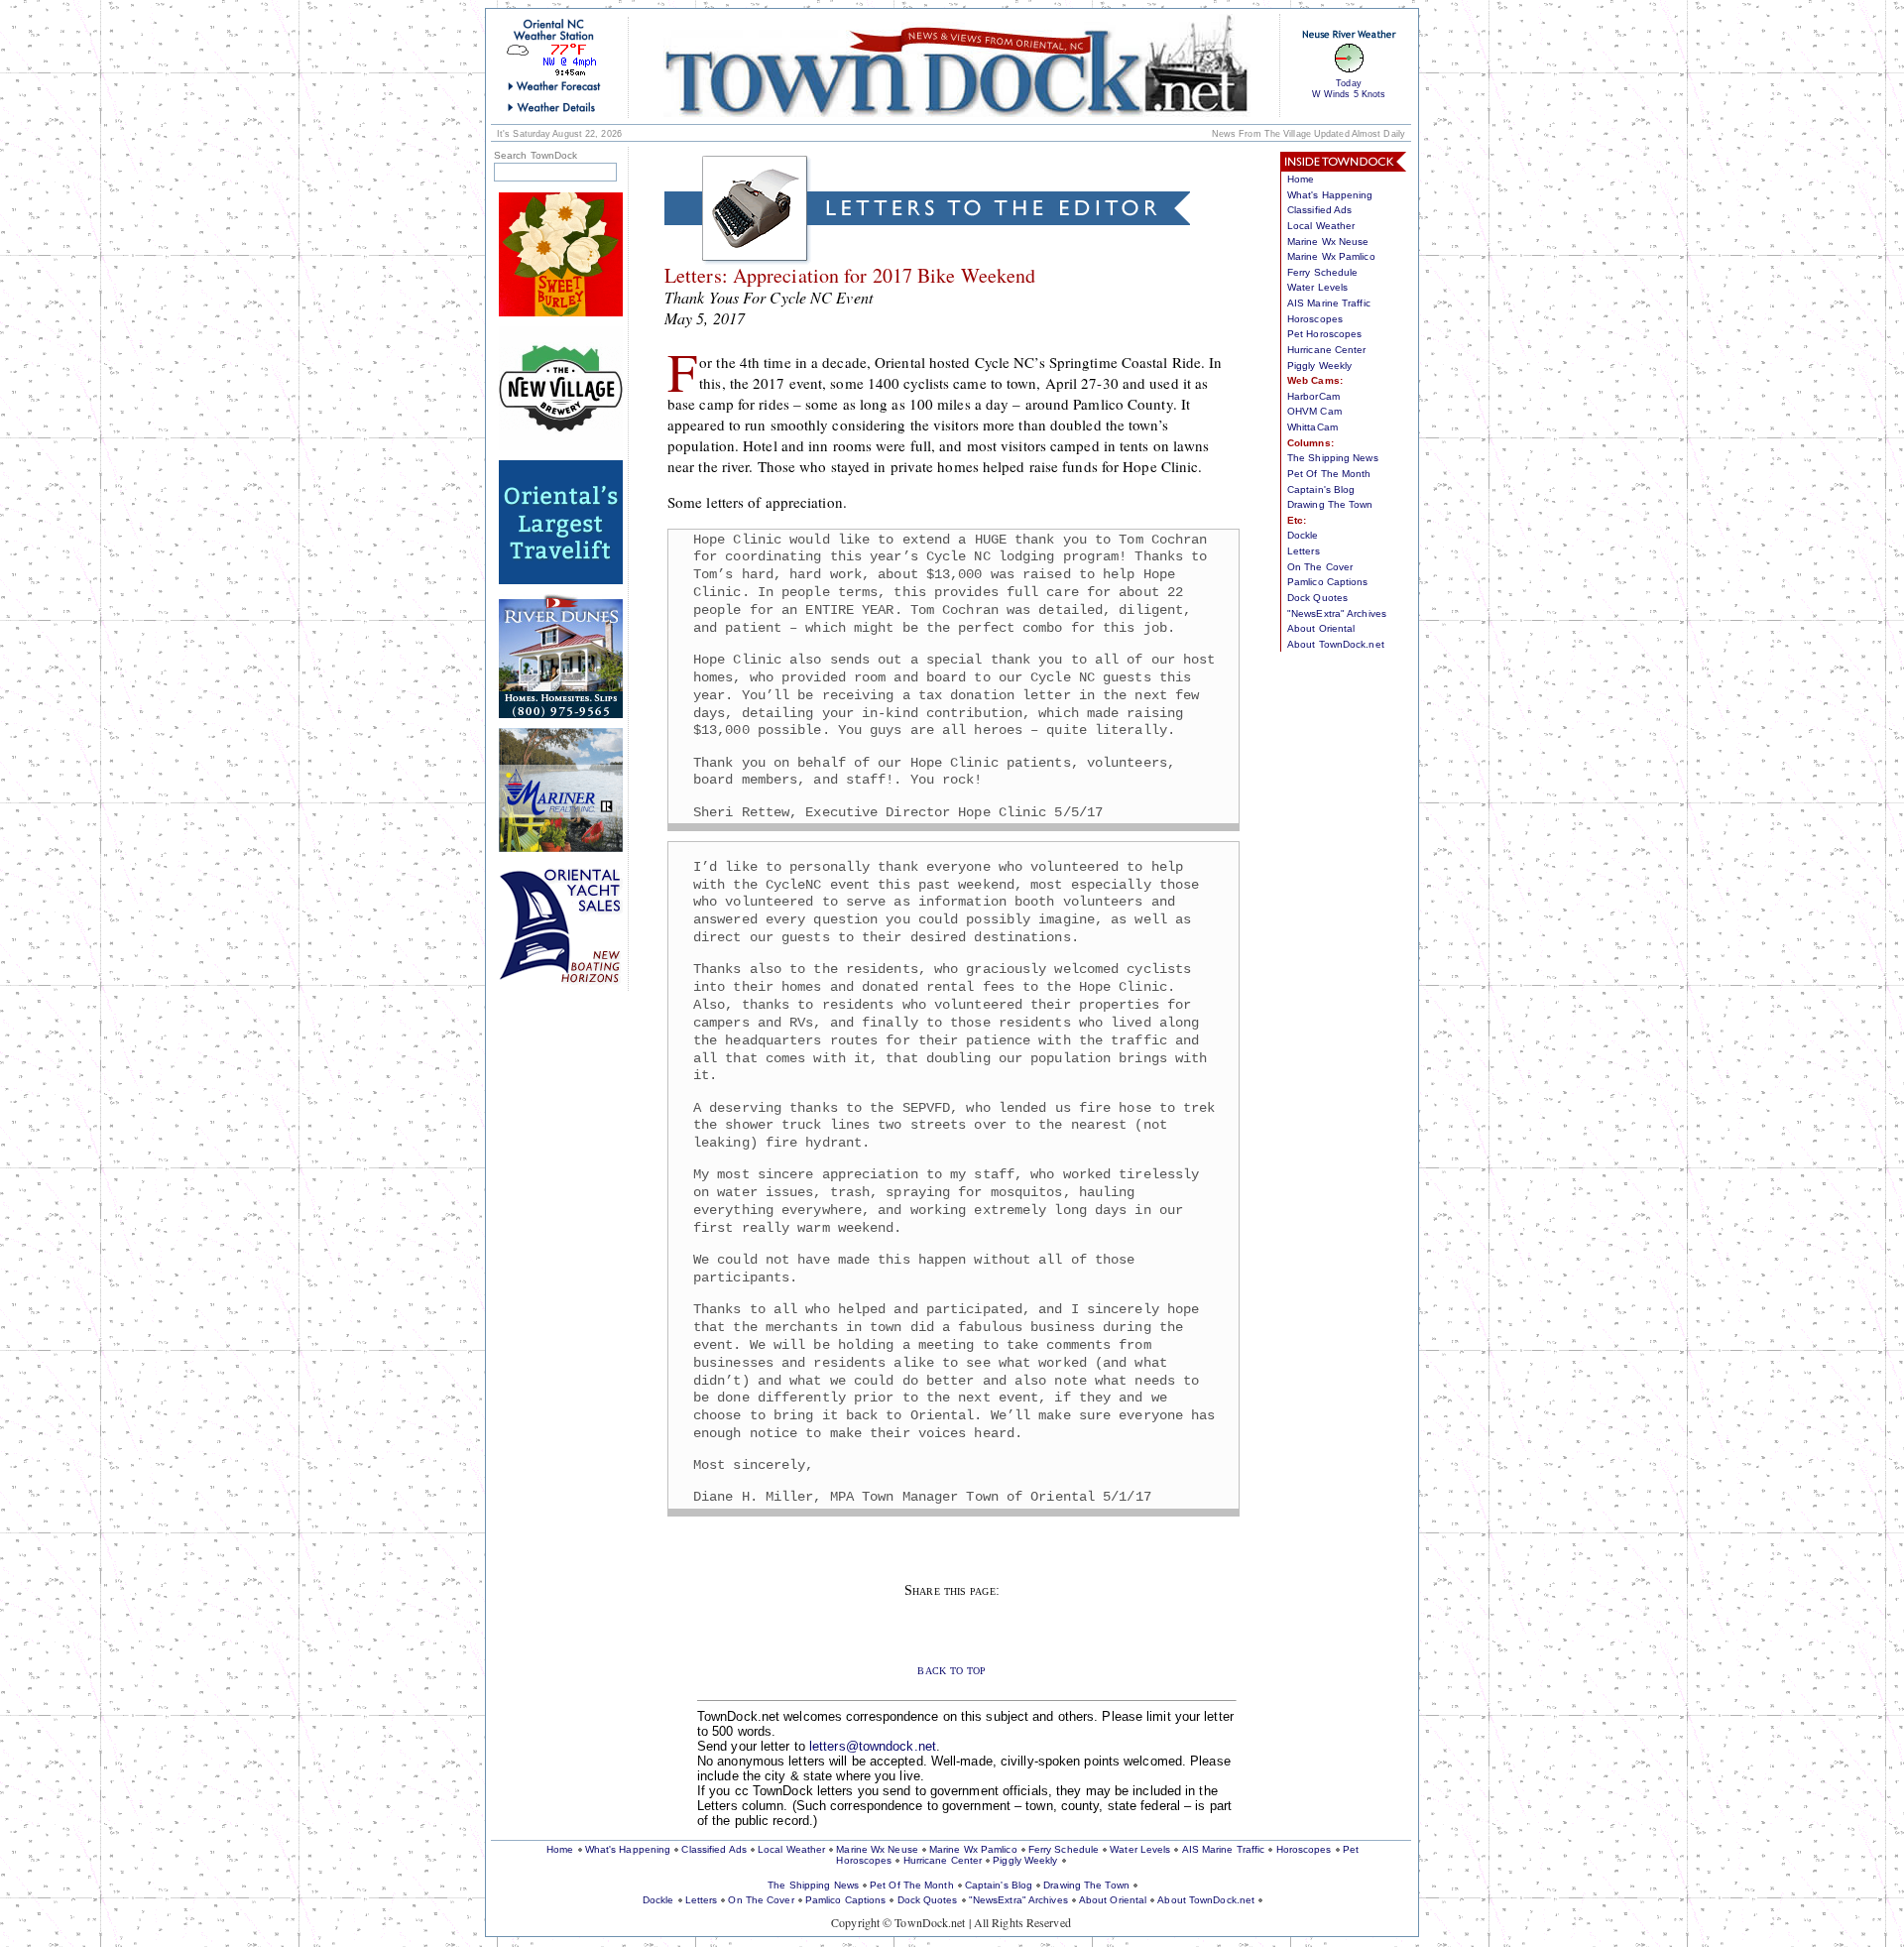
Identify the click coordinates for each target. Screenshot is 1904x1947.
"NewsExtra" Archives (1337, 613)
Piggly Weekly (1319, 365)
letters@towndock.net (873, 1746)
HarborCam (1313, 396)
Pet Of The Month (1329, 474)
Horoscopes (1315, 319)
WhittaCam (1312, 427)
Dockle (1303, 535)
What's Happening (1330, 195)
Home (1301, 179)
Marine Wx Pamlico (1331, 256)
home (956, 65)
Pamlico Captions (1328, 582)
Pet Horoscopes (1324, 334)
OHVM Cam (1314, 411)
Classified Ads (1319, 210)
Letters (1304, 551)
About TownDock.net (1336, 644)
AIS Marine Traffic (1329, 303)
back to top (952, 1669)
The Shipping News (1333, 458)
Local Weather (1321, 226)
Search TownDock (536, 156)
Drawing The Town (1330, 504)
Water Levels (1317, 287)
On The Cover (1320, 567)
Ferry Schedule (1322, 272)
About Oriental (1321, 628)
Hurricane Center (1327, 350)
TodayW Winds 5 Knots (1349, 89)
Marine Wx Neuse (1328, 242)
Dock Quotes (1317, 598)
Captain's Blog (1321, 489)
